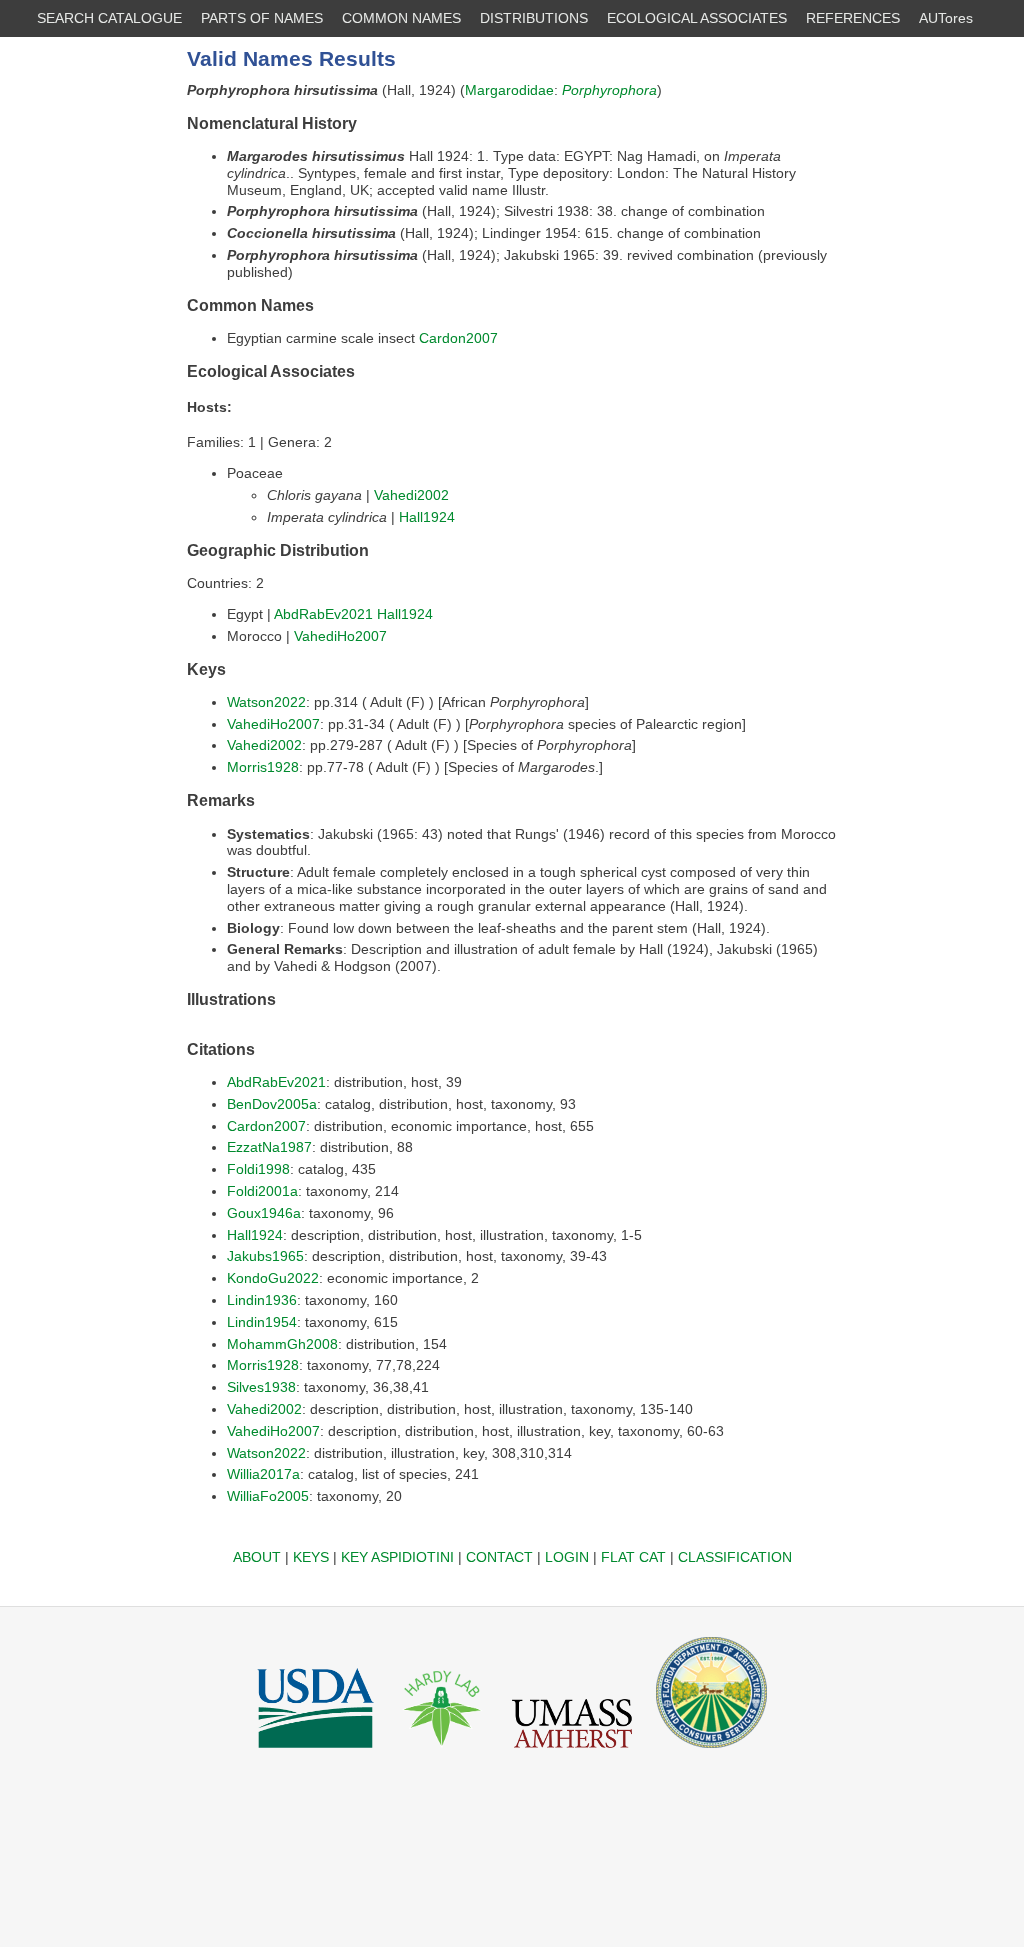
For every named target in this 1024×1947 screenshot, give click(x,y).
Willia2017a (263, 1474)
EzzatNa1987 (269, 1147)
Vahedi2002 (411, 495)
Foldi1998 (258, 1169)
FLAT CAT (633, 1557)
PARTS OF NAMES (262, 18)
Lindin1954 (262, 1322)
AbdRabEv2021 (323, 614)
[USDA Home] (315, 1753)
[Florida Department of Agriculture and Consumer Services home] (711, 1753)
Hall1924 (427, 517)
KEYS (311, 1557)
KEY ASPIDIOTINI (397, 1557)
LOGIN (567, 1557)
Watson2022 (266, 702)
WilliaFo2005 (268, 1496)
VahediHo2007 (340, 636)
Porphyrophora (609, 90)
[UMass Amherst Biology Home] (572, 1753)
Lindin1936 (262, 1300)
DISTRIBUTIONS (534, 18)
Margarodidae (509, 90)
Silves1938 (261, 1387)
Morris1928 (263, 767)
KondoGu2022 (273, 1278)
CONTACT (499, 1557)
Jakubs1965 (265, 1256)
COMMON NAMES (401, 18)
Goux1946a (264, 1213)
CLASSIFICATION (735, 1557)
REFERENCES (853, 18)
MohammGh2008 (282, 1344)
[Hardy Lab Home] (443, 1753)
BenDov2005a (272, 1104)
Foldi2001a (262, 1191)
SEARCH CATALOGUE (109, 18)
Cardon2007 (458, 338)
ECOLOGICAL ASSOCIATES (697, 18)
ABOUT (257, 1557)
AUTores (946, 18)
